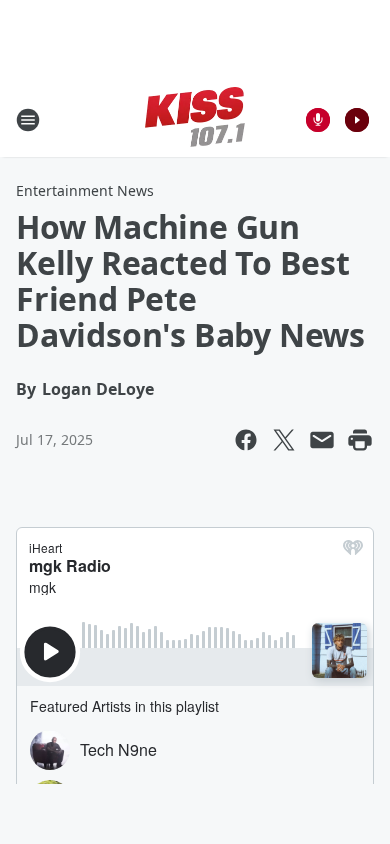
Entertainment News (85, 190)
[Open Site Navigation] (28, 120)
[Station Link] (195, 119)
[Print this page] (360, 440)
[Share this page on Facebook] (246, 440)
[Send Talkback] (318, 120)
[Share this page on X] (284, 440)
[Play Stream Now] (357, 120)
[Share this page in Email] (322, 440)
